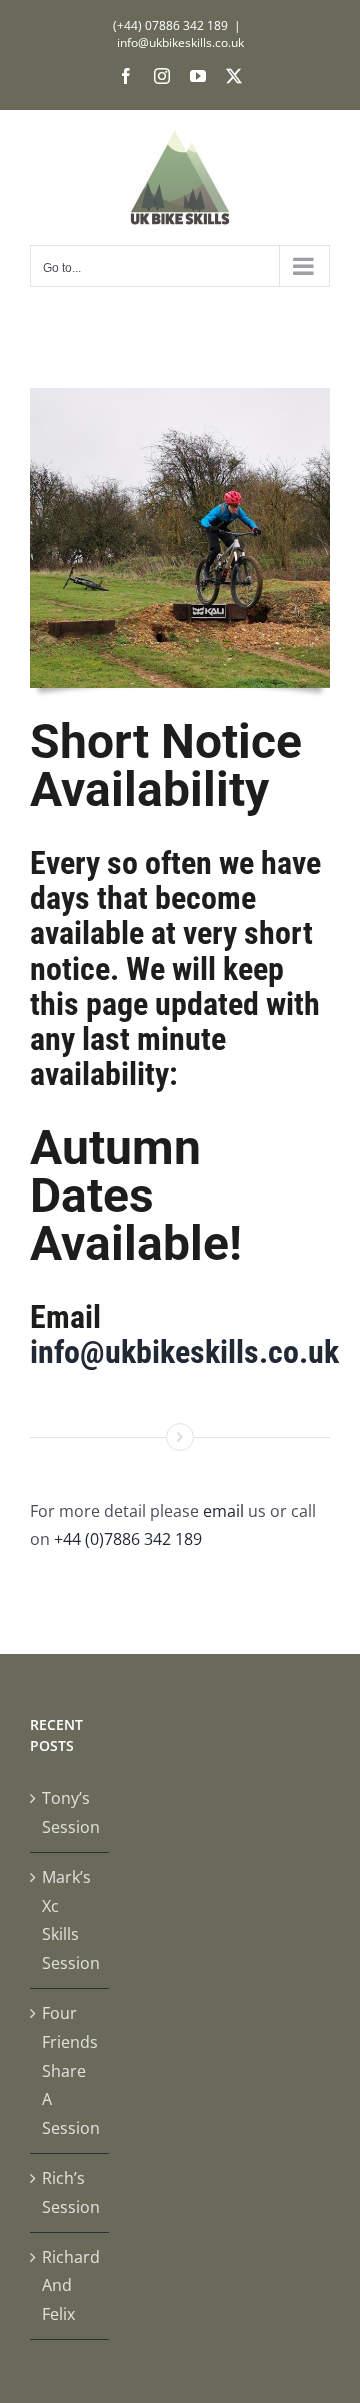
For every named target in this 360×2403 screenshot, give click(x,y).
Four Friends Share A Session (70, 2070)
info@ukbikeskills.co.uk (180, 42)
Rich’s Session (70, 2192)
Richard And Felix (70, 2286)
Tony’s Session (70, 1812)
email (223, 1511)
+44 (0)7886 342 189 (128, 1539)
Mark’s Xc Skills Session (70, 1920)
